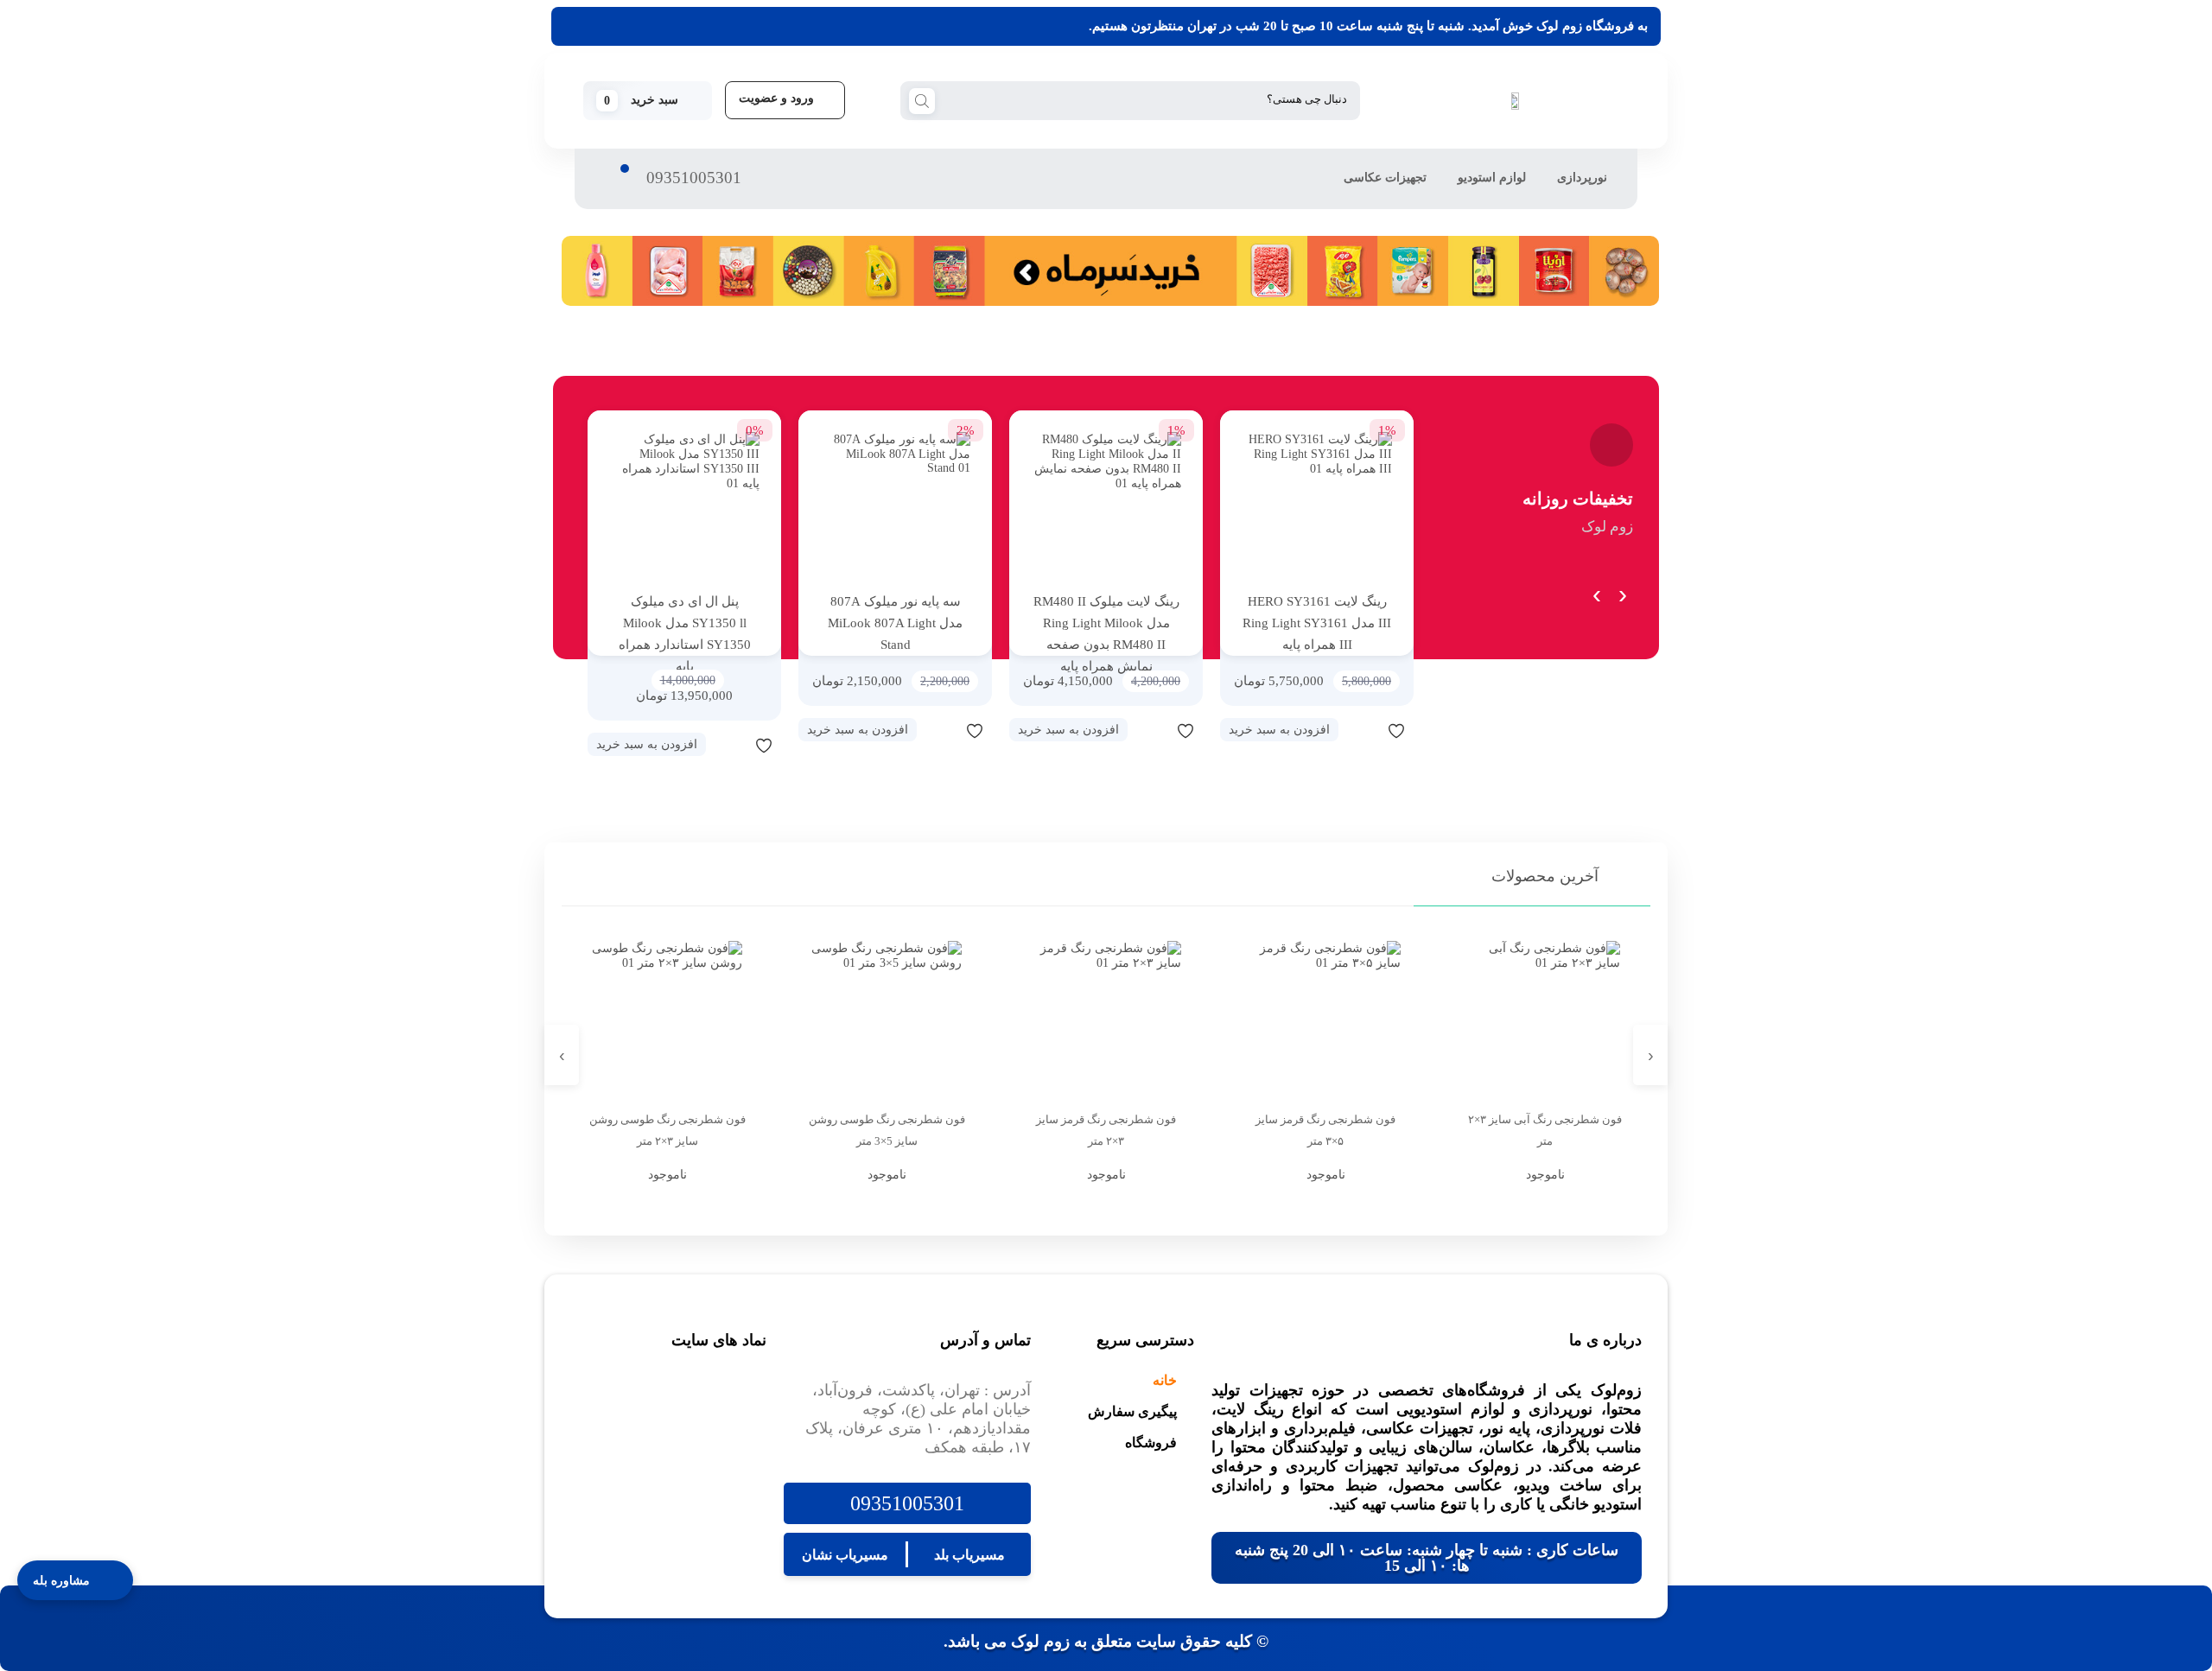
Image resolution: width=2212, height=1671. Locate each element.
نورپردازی (1582, 178)
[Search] (922, 99)
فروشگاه (1151, 1442)
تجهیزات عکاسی (1385, 178)
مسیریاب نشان (845, 1555)
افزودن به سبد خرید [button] (1279, 730)
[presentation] (1622, 591)
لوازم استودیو (1492, 178)
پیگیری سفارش (1132, 1411)
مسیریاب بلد (969, 1555)
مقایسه (1362, 730)
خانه (1165, 1380)
